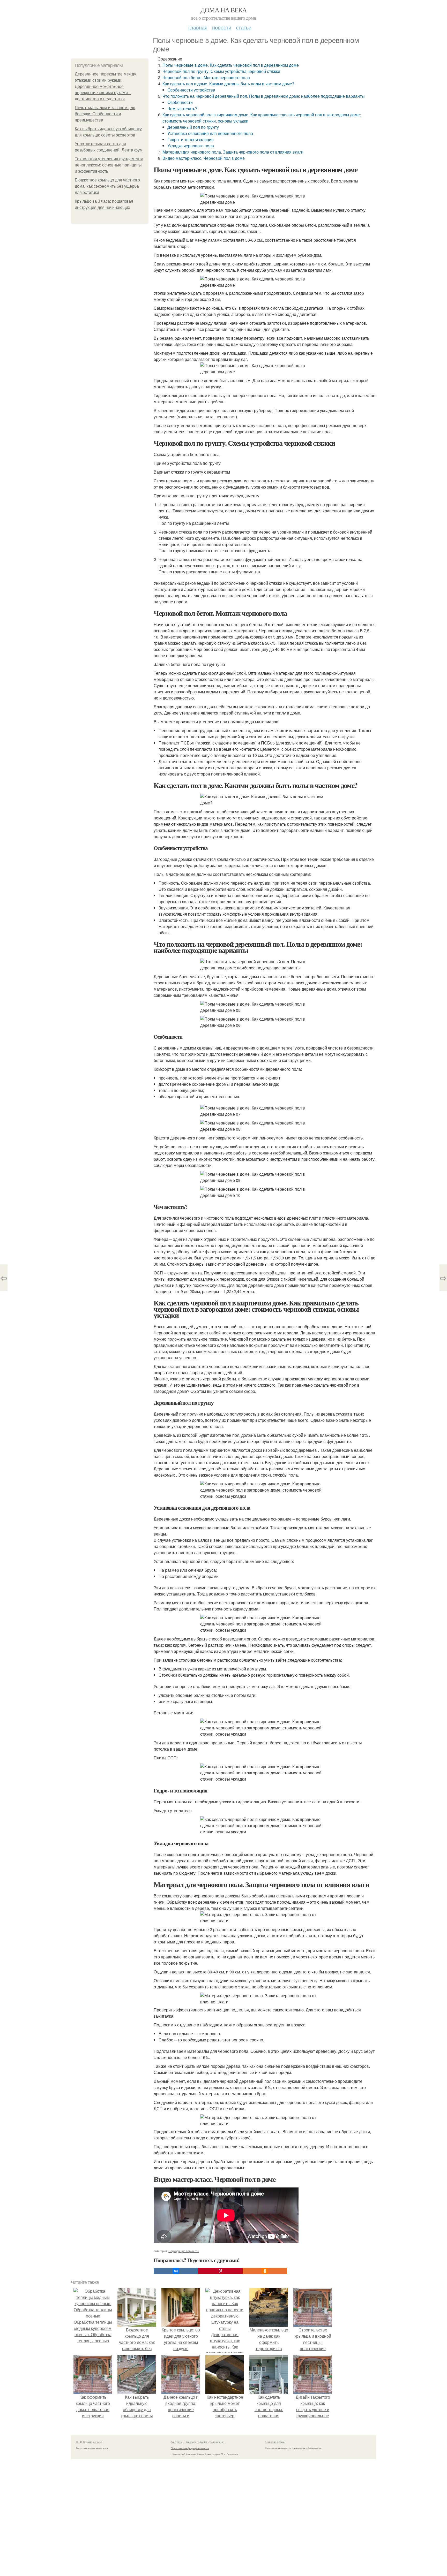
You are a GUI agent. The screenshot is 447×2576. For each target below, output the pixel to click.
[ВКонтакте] (176, 2271)
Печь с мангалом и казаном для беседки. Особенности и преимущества (105, 114)
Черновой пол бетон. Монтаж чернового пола (206, 77)
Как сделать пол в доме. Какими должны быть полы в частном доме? (228, 84)
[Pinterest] (220, 2271)
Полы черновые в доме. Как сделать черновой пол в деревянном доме (231, 65)
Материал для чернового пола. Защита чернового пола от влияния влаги (233, 152)
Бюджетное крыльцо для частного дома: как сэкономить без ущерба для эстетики (107, 186)
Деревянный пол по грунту (193, 127)
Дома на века (224, 10)
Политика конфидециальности (190, 2448)
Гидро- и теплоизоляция (191, 139)
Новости (222, 27)
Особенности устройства (191, 90)
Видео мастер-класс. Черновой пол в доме (204, 158)
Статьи (244, 27)
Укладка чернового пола (191, 146)
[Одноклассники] (265, 2271)
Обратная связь (275, 2442)
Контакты (177, 2442)
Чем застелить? (182, 108)
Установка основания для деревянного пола (210, 133)
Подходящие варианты (184, 2251)
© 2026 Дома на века (89, 2442)
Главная (198, 27)
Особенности (180, 102)
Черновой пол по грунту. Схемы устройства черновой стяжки (221, 71)
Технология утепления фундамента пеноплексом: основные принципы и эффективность (109, 165)
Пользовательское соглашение (204, 2442)
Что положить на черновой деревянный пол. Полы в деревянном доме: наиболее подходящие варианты (264, 96)
